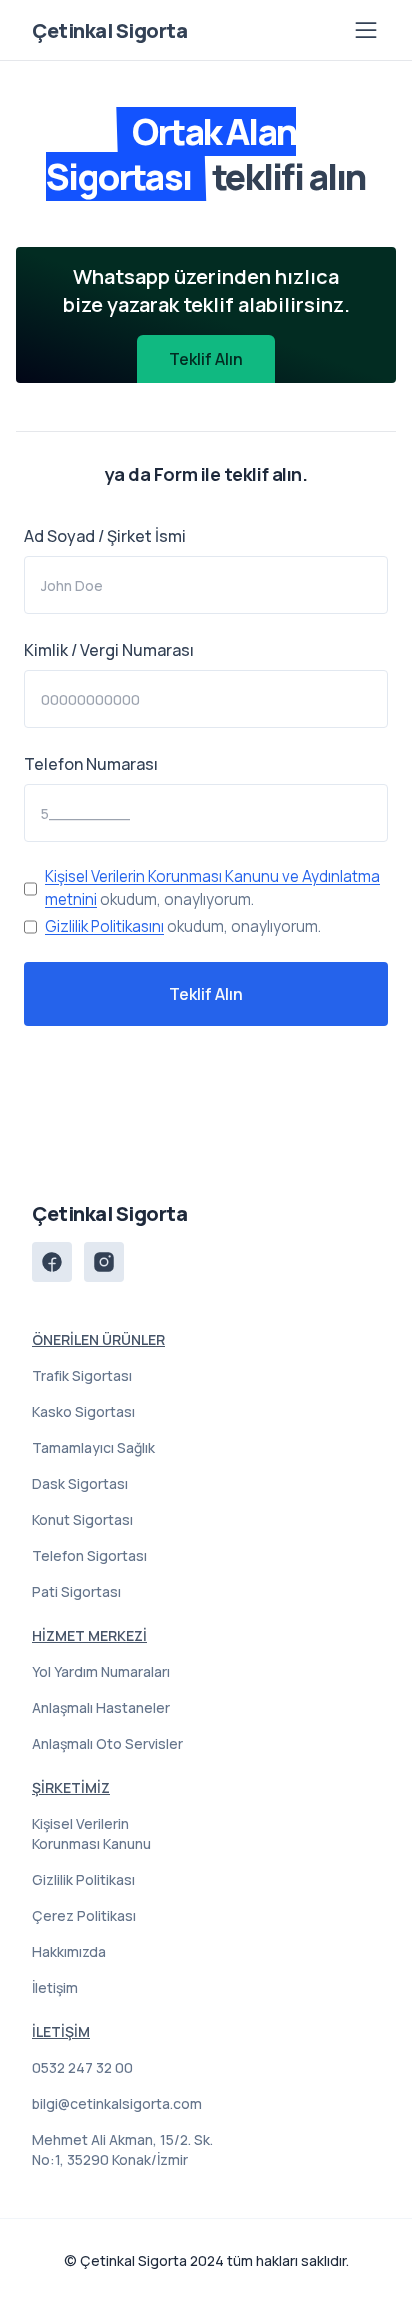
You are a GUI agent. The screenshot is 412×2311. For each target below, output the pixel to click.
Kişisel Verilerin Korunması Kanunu (91, 1833)
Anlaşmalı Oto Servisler (107, 1743)
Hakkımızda (69, 1951)
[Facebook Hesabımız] (52, 1262)
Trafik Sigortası (82, 1375)
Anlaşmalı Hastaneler (101, 1707)
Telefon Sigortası (89, 1555)
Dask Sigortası (80, 1483)
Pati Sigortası (76, 1591)
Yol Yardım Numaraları (101, 1671)
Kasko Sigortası (83, 1411)
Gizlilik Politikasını (104, 926)
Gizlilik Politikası (83, 1879)
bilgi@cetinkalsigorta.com (117, 2103)
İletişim (55, 1987)
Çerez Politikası (84, 1915)
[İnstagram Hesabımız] (104, 1262)
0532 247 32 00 (82, 2067)
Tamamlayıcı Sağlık (93, 1447)
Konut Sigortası (82, 1519)
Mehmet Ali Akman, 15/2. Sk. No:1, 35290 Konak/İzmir (122, 2149)
